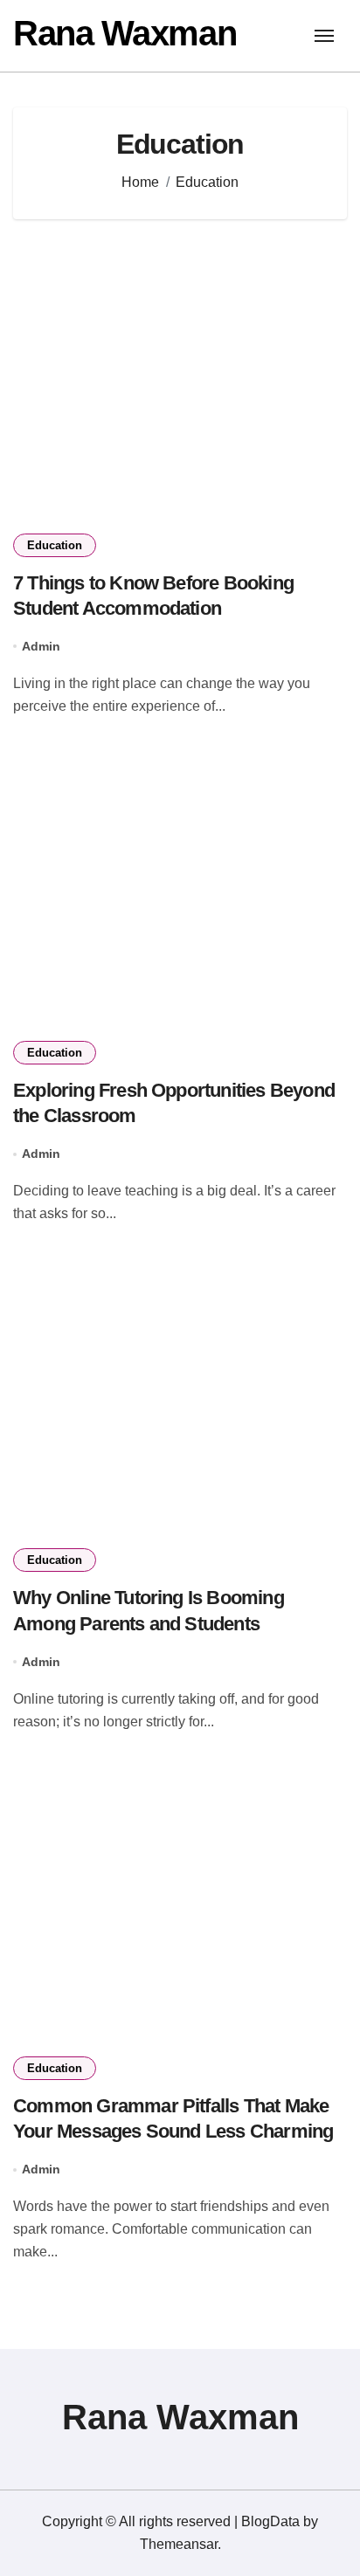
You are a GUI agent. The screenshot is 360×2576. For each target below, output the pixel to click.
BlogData (270, 2521)
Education (55, 545)
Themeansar (179, 2544)
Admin (41, 646)
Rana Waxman (125, 33)
